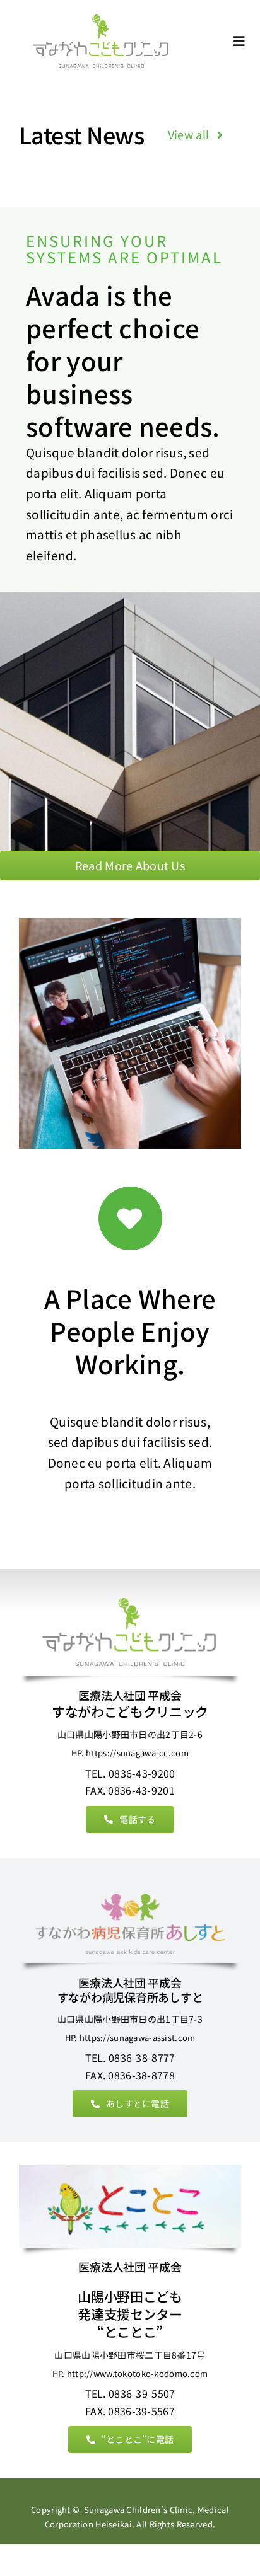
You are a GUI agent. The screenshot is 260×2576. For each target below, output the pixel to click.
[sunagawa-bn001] (101, 17)
